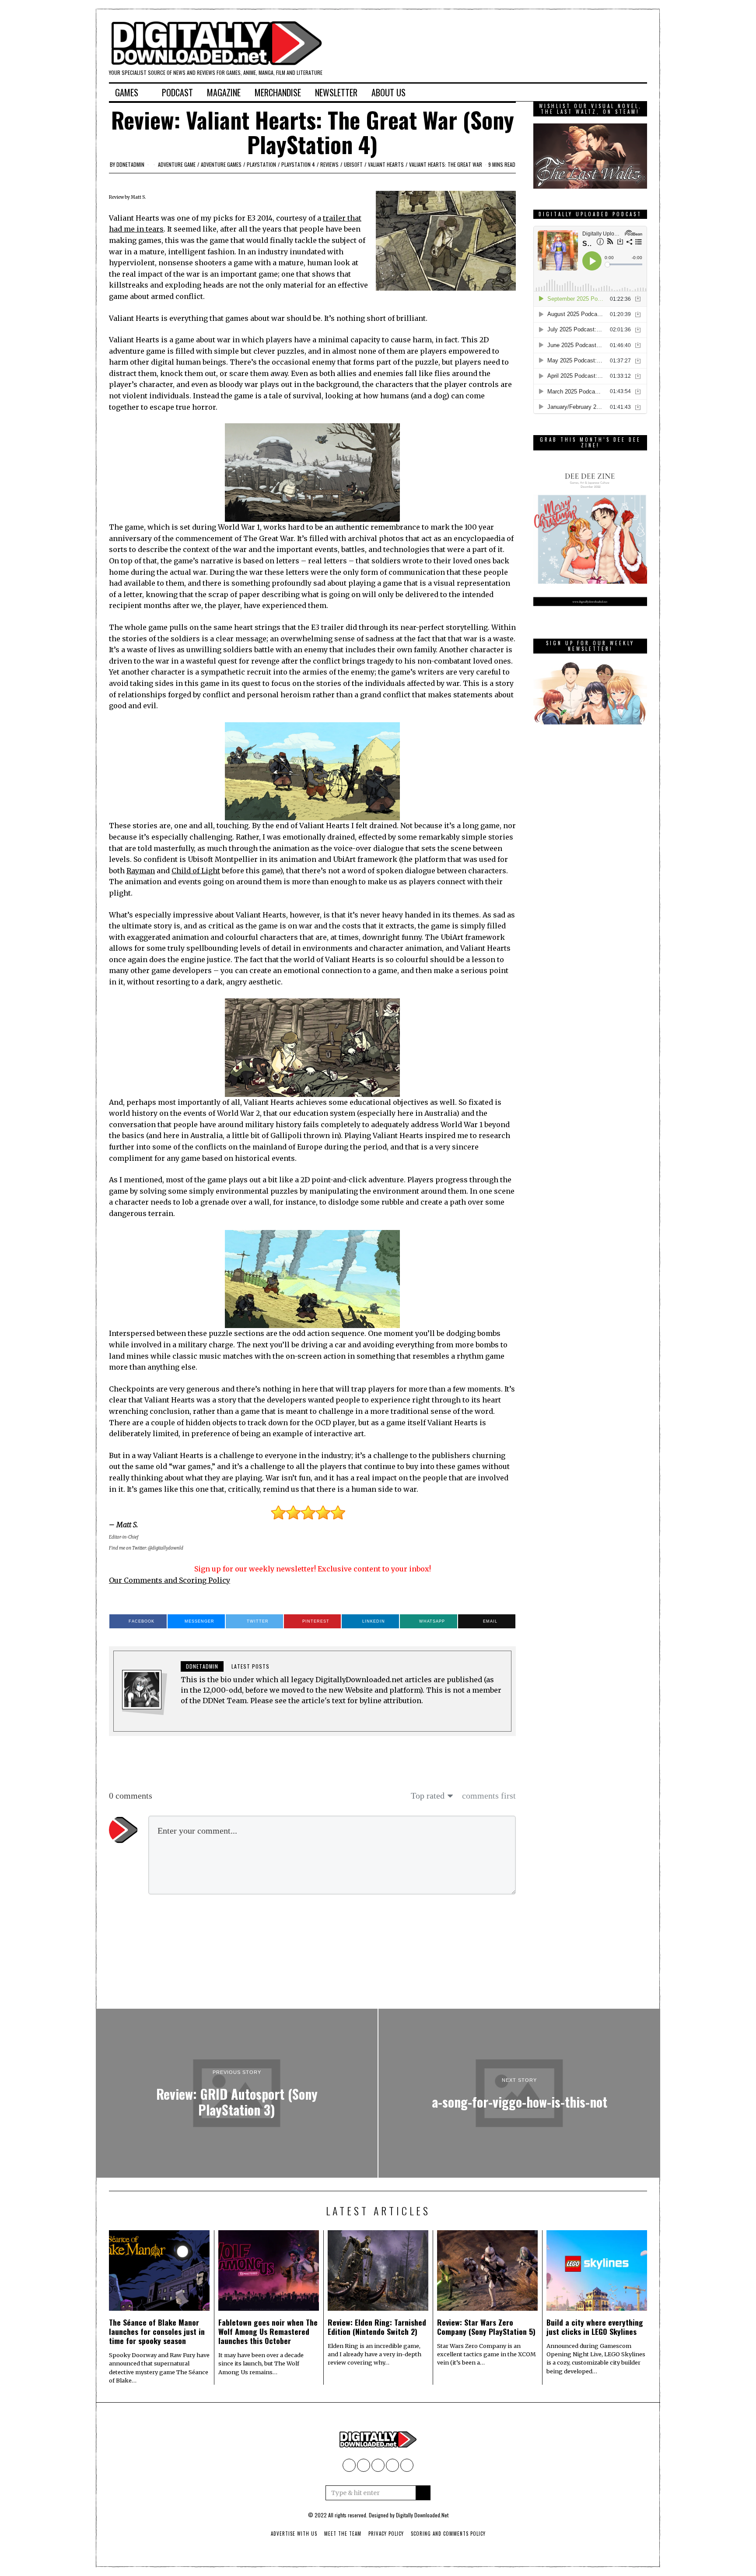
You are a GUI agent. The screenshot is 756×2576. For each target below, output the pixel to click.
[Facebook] (578, 92)
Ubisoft (353, 164)
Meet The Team (343, 2534)
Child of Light (196, 871)
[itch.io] (602, 92)
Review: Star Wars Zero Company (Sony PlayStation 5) (486, 2327)
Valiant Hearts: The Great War (446, 164)
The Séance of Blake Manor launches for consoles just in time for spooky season (157, 2331)
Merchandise (278, 92)
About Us (388, 92)
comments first (489, 1796)
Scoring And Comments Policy (448, 2534)
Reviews (329, 164)
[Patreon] (614, 92)
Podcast (177, 92)
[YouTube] (590, 92)
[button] (423, 2493)
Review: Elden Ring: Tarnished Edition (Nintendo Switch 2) (377, 2327)
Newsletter (336, 92)
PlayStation (261, 164)
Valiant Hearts (386, 164)
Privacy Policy (386, 2534)
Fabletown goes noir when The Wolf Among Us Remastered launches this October (268, 2331)
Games (127, 92)
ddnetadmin (130, 164)
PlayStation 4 (298, 164)
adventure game (177, 164)
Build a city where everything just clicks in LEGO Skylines (595, 2327)
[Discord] (626, 92)
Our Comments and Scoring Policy (170, 1580)
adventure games (221, 164)
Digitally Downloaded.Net (422, 2515)
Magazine (224, 92)
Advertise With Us (294, 2534)
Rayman (141, 871)
